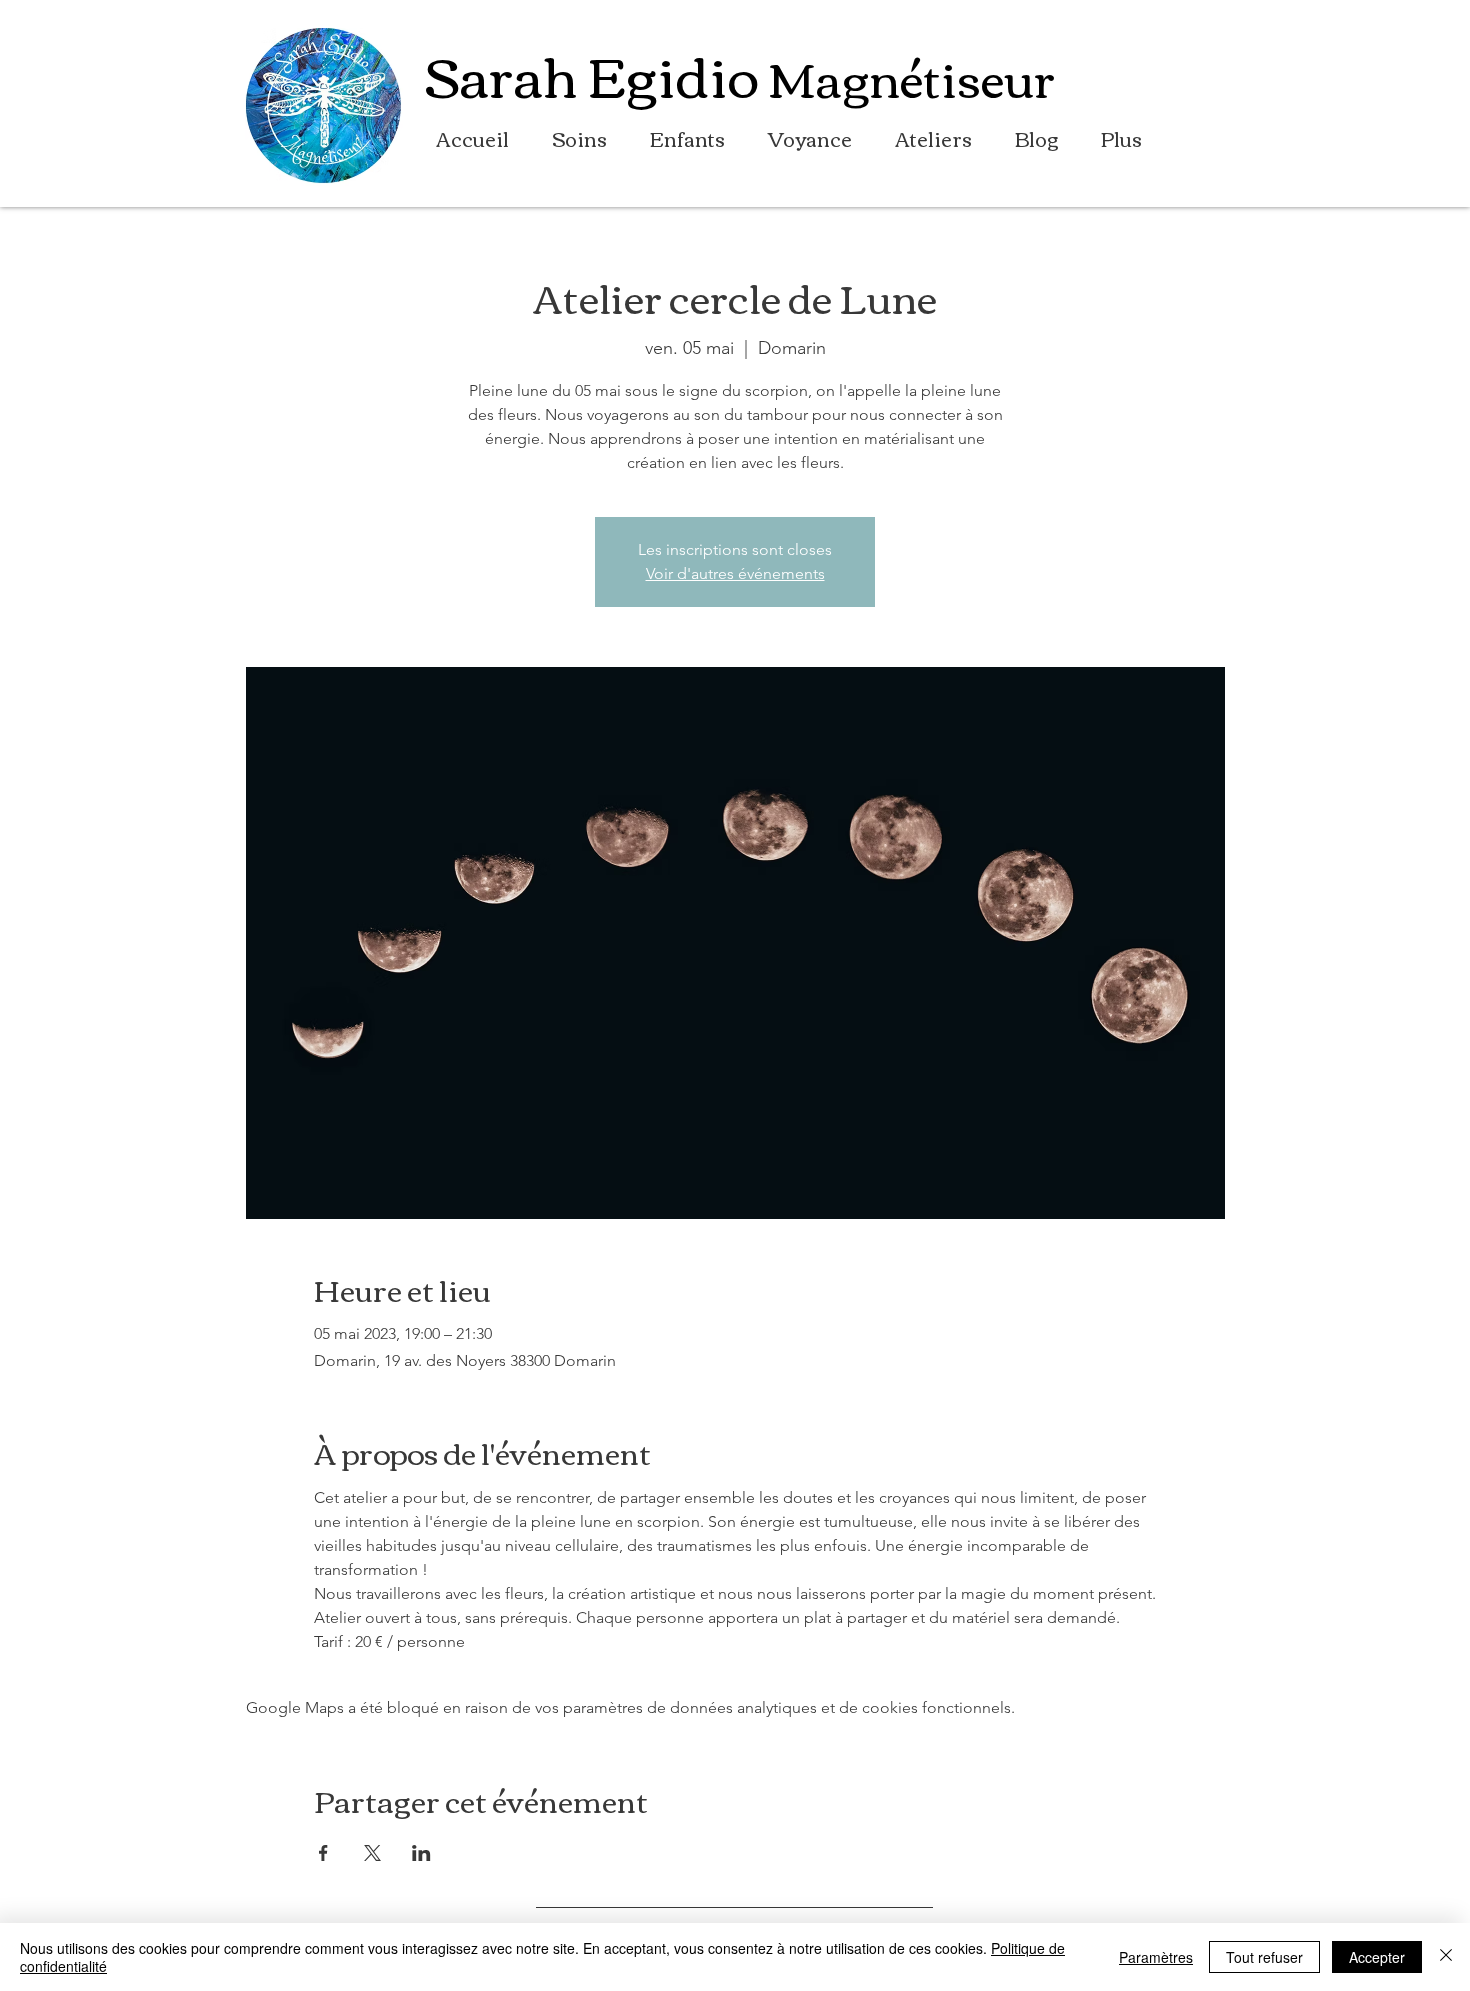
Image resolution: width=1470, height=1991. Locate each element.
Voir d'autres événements (735, 573)
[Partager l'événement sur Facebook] (323, 1853)
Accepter (1377, 1957)
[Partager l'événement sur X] (372, 1853)
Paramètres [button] (1156, 1957)
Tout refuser (1264, 1957)
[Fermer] (1446, 1957)
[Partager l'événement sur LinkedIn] (421, 1853)
